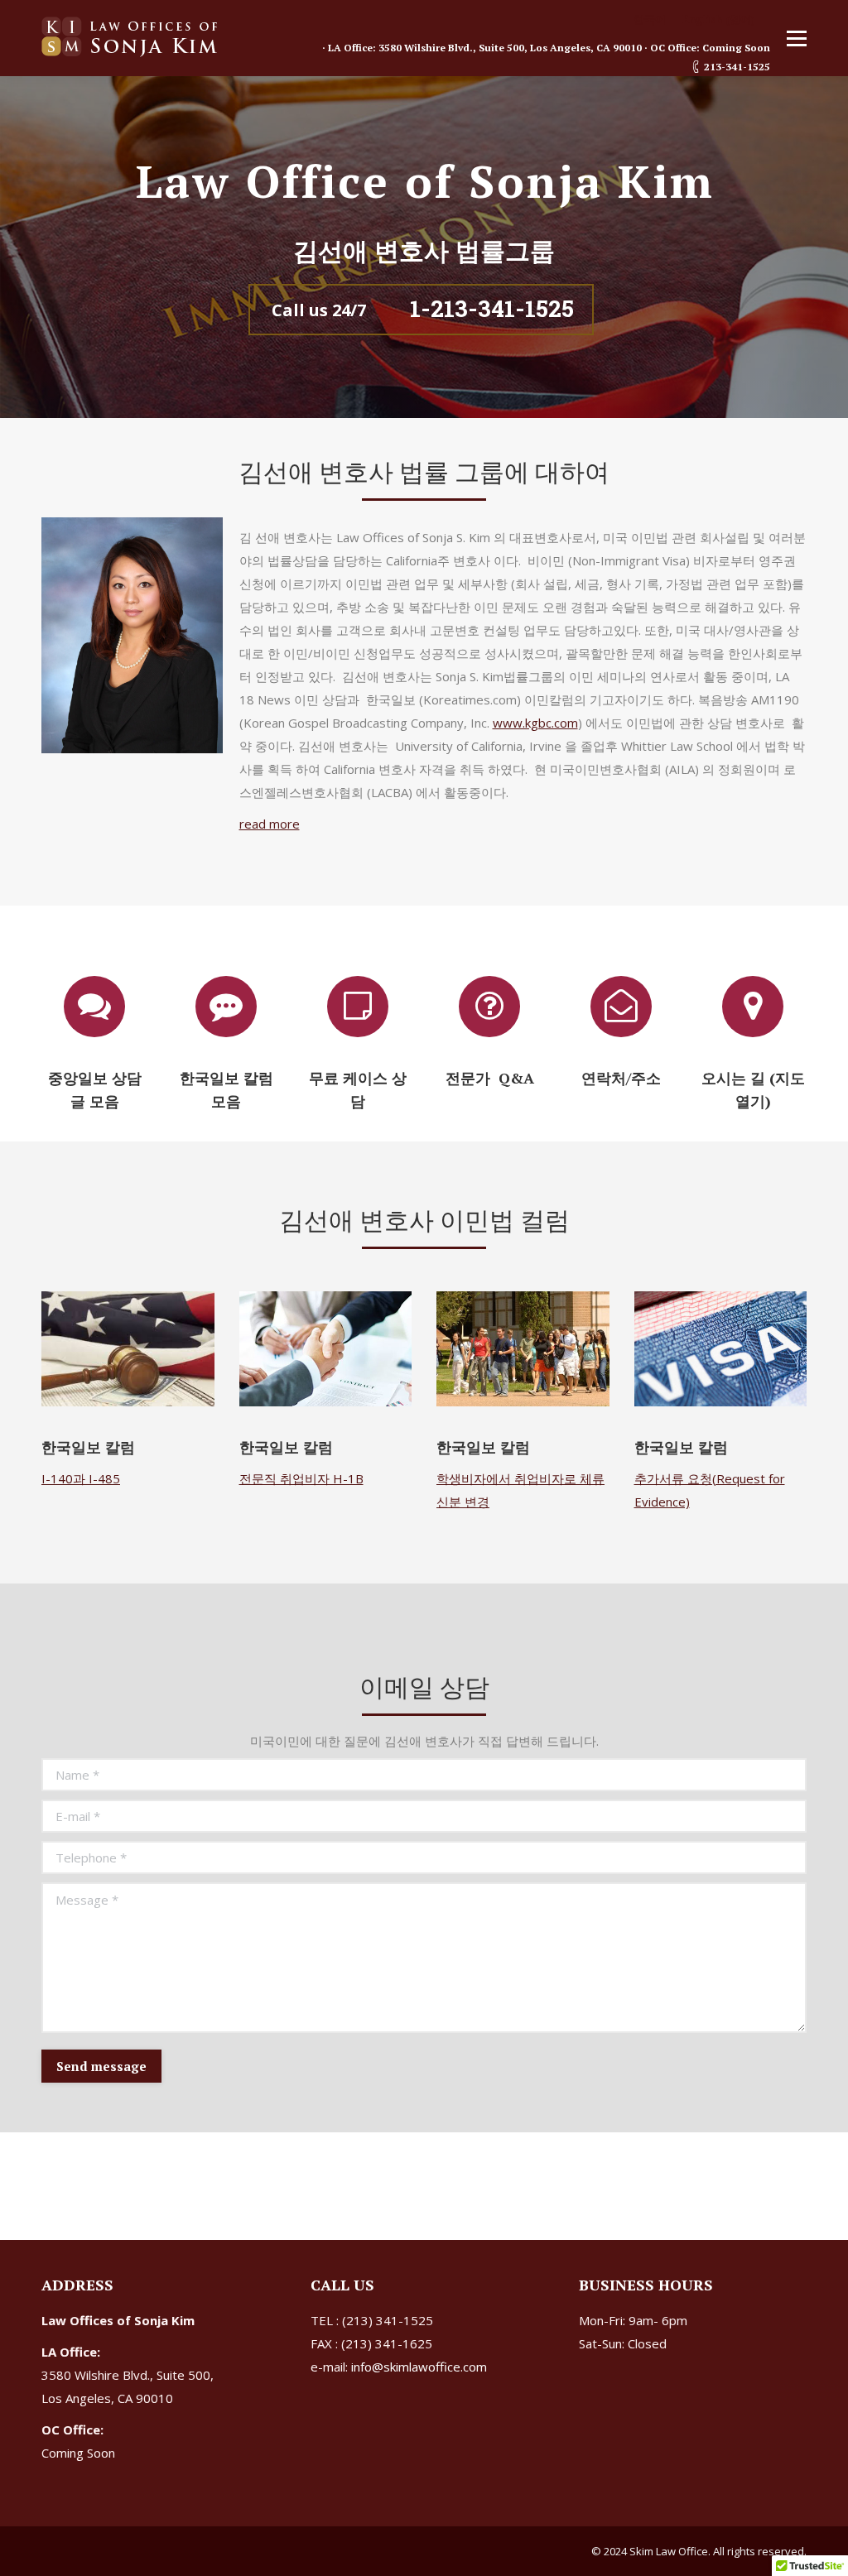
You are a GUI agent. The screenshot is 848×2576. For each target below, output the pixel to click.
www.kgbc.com (535, 723)
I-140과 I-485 (81, 1478)
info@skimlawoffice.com (419, 2367)
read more (270, 824)
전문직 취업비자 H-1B (301, 1478)
